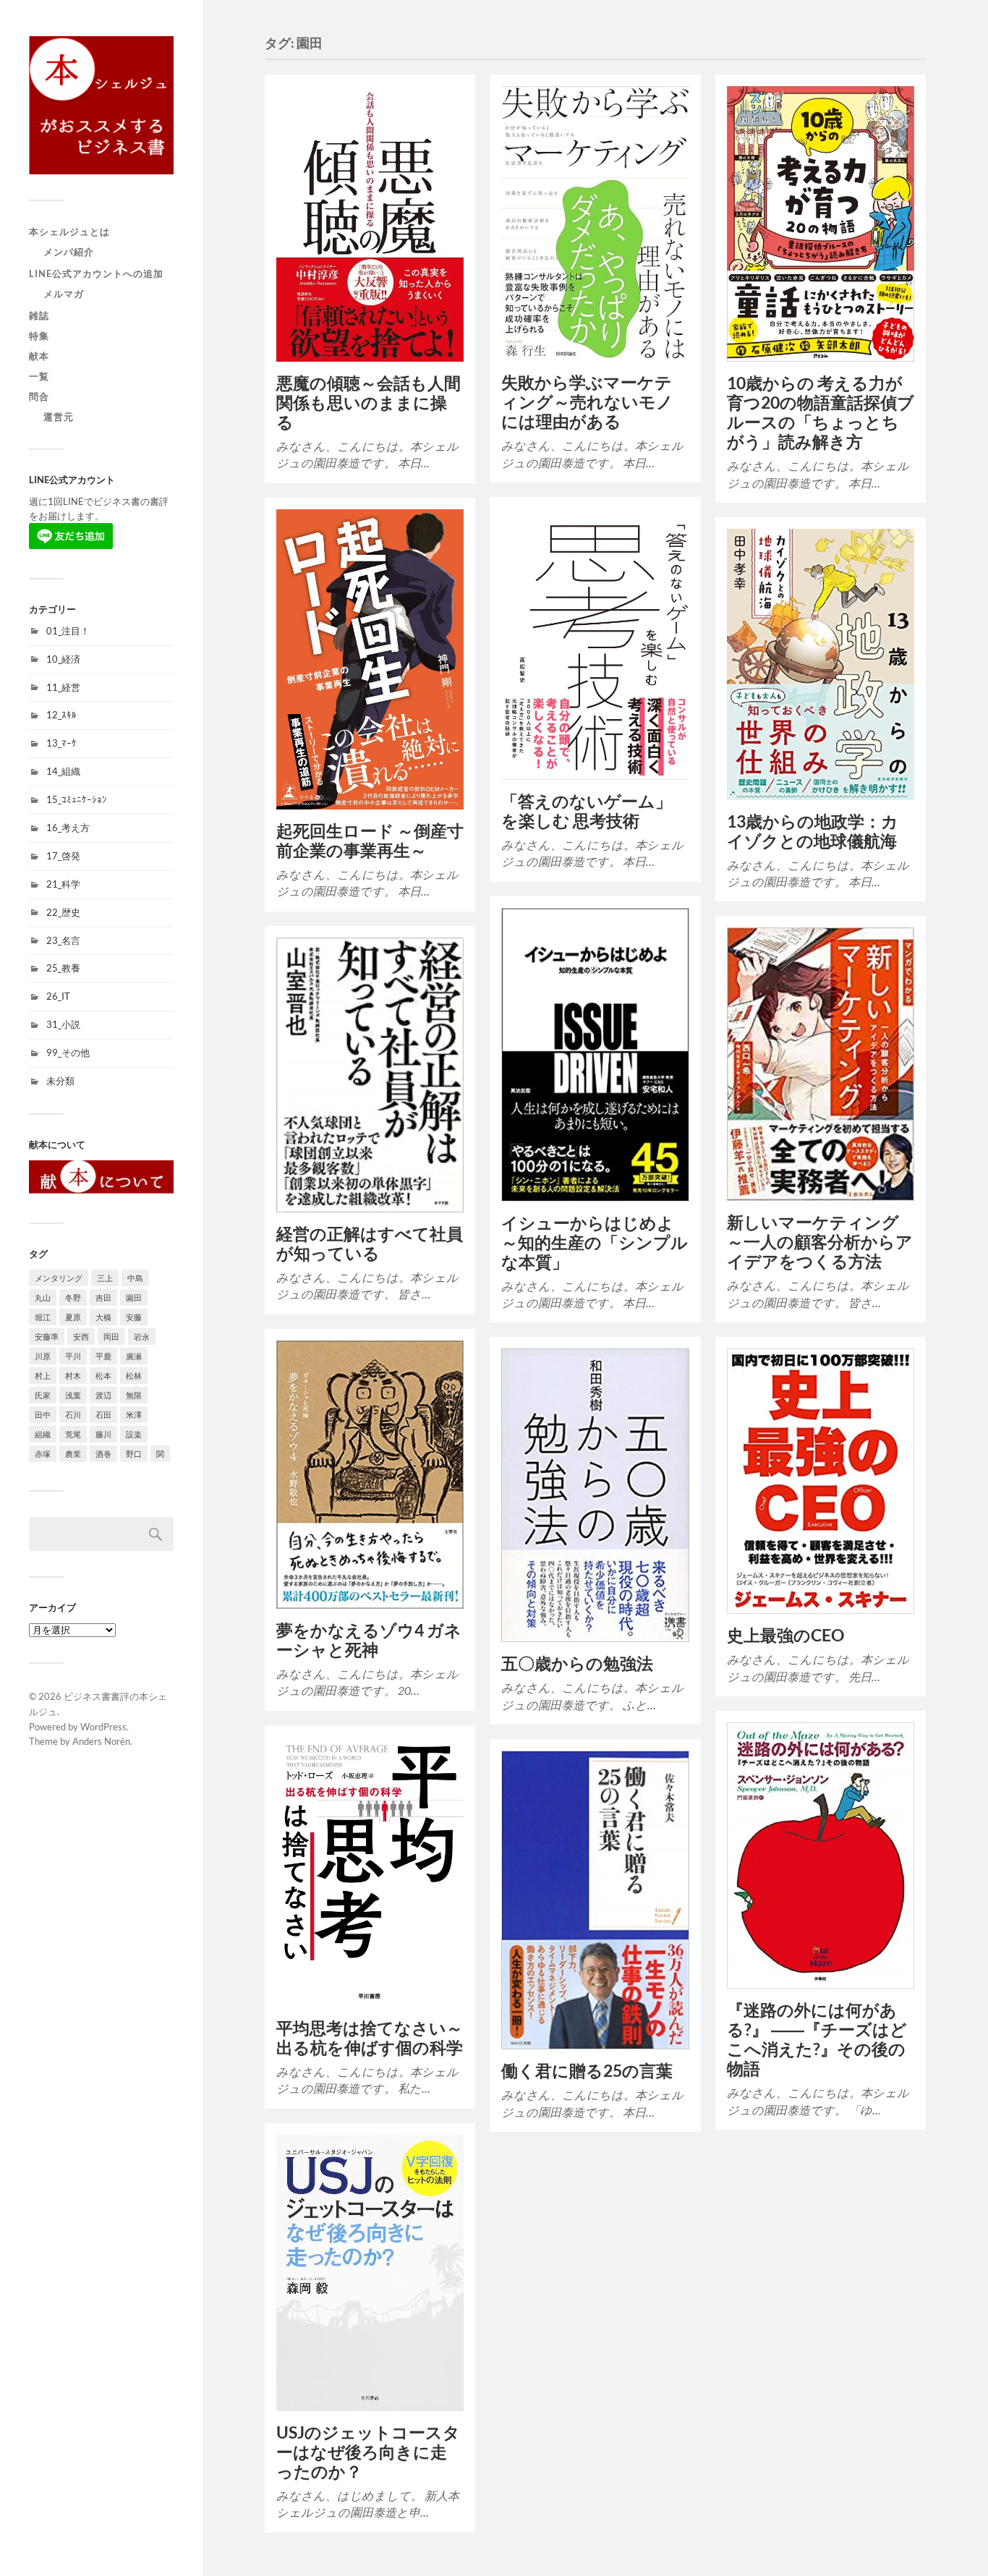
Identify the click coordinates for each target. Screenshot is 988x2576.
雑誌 (39, 315)
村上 (43, 1376)
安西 (81, 1336)
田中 (43, 1415)
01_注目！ (68, 631)
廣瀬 (134, 1356)
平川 (73, 1356)
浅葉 (73, 1395)
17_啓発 (63, 856)
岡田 (111, 1336)
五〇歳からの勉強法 (577, 1663)
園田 (134, 1297)
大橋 (103, 1317)
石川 (73, 1415)
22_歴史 (63, 912)
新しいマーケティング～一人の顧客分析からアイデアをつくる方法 (820, 1242)
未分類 (60, 1081)
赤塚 (43, 1454)
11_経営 (63, 687)
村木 (73, 1376)
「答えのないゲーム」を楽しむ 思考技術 (587, 811)
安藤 (134, 1317)
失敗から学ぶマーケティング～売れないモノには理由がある (587, 402)
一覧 (39, 376)
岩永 (142, 1336)
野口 (134, 1454)
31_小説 (63, 1024)
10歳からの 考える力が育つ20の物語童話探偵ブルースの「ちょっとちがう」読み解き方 (821, 412)
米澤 (134, 1415)
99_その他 (68, 1053)
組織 (43, 1434)
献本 (39, 356)
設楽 (134, 1434)
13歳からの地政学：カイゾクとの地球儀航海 (813, 831)
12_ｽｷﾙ (61, 715)
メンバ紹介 (69, 252)
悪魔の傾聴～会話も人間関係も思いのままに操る (369, 403)
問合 (39, 396)
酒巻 (103, 1454)
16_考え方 (68, 828)
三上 (105, 1278)
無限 (134, 1395)
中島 (135, 1278)
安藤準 (47, 1336)
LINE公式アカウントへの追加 (96, 273)
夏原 (73, 1317)
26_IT (58, 996)
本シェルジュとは (69, 231)
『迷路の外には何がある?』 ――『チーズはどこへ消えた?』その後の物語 (817, 2039)
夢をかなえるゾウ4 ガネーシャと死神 (369, 1640)
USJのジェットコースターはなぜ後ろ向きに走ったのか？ (368, 2452)
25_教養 (63, 968)
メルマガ (64, 294)
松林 (134, 1376)
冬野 (73, 1297)
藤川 (103, 1434)
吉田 (103, 1297)
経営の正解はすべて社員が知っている (370, 1244)
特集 (39, 336)
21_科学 (63, 884)
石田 (103, 1415)
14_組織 (63, 771)
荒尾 (73, 1434)
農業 (73, 1454)
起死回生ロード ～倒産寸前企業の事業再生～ (370, 841)
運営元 (59, 417)
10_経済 (63, 659)
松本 (103, 1376)
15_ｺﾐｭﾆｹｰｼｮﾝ (77, 799)
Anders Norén (101, 1741)
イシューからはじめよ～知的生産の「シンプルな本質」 (595, 1242)
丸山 (43, 1297)
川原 (43, 1356)
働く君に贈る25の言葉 (587, 2071)
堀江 (43, 1317)
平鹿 (103, 1356)
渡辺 (103, 1395)
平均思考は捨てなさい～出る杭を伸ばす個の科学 (370, 2038)
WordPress (103, 1727)
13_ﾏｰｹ (61, 743)
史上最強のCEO (785, 1635)
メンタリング (59, 1278)
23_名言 (63, 940)
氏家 (43, 1395)
